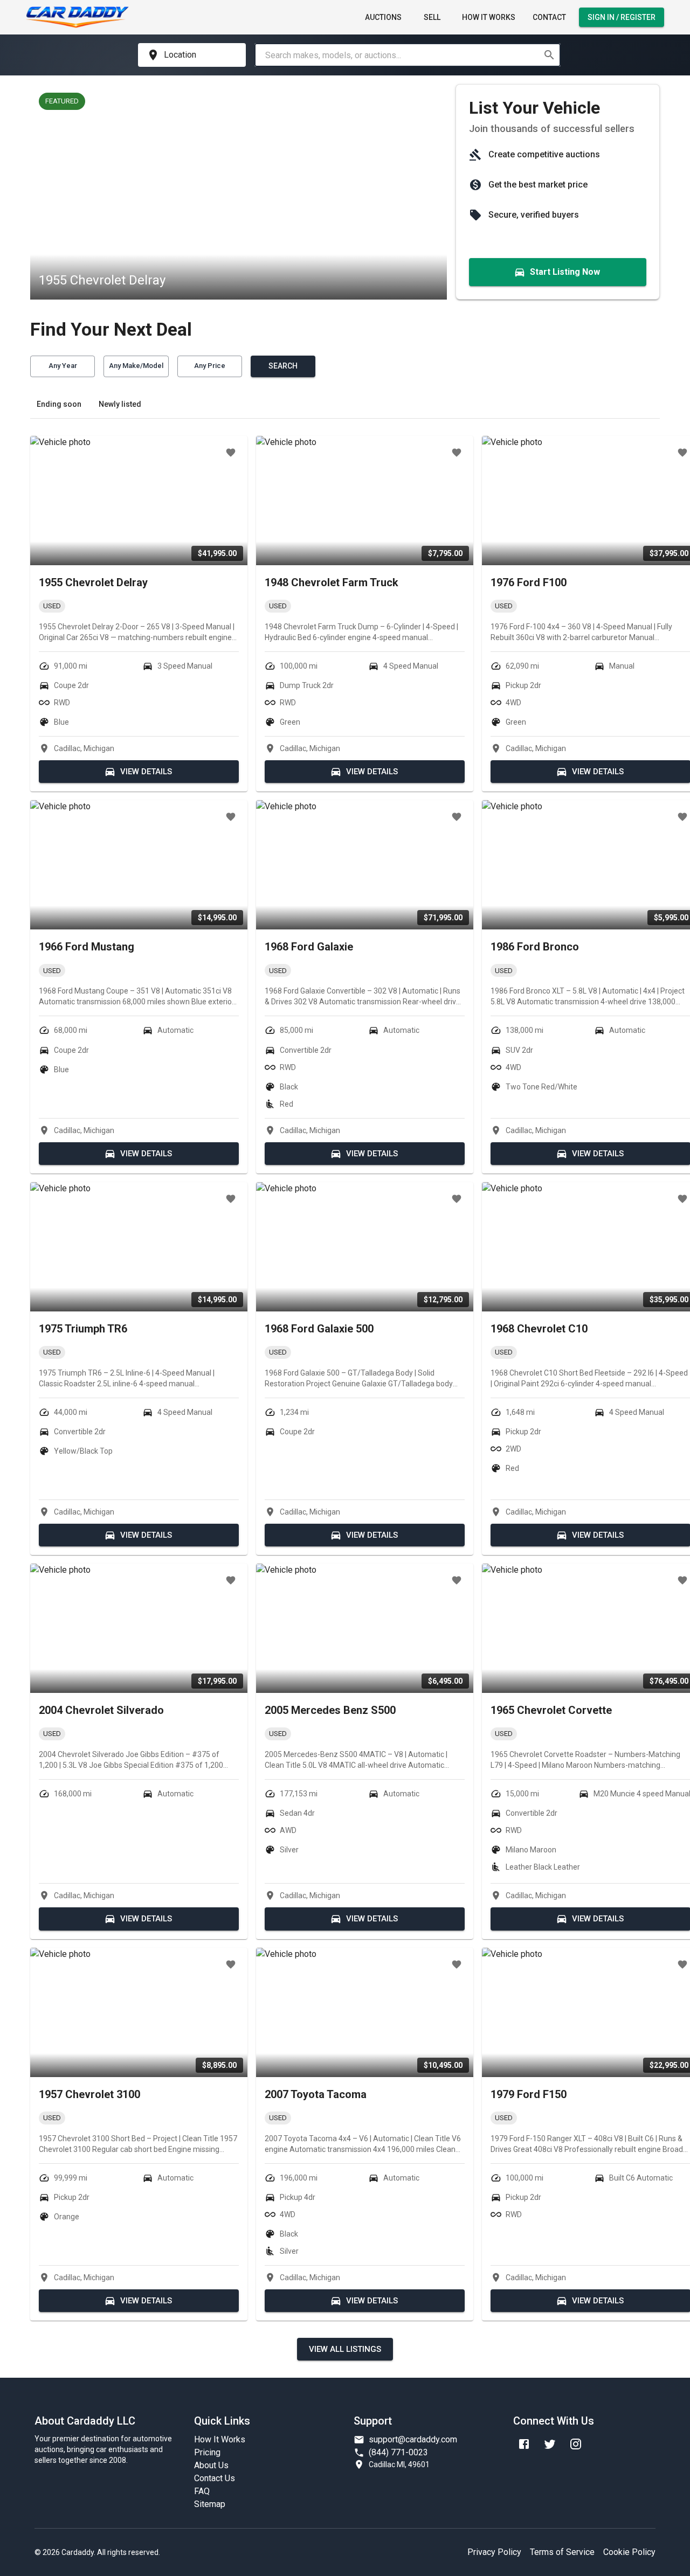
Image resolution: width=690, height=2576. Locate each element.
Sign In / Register (622, 17)
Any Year (63, 366)
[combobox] (398, 55)
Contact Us (215, 2478)
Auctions (383, 17)
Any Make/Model (136, 366)
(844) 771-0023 (398, 2452)
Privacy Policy (494, 2552)
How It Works (489, 17)
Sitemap (210, 2504)
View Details (146, 772)
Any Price (210, 366)
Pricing (207, 2452)
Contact (549, 17)
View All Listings (345, 2349)
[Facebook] (524, 2444)
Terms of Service (562, 2552)
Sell (432, 17)
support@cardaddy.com (413, 2439)
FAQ (202, 2491)
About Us (211, 2465)
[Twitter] (550, 2444)
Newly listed (120, 404)
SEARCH (283, 366)
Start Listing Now (565, 272)
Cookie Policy (629, 2552)
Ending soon (59, 404)
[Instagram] (576, 2444)
